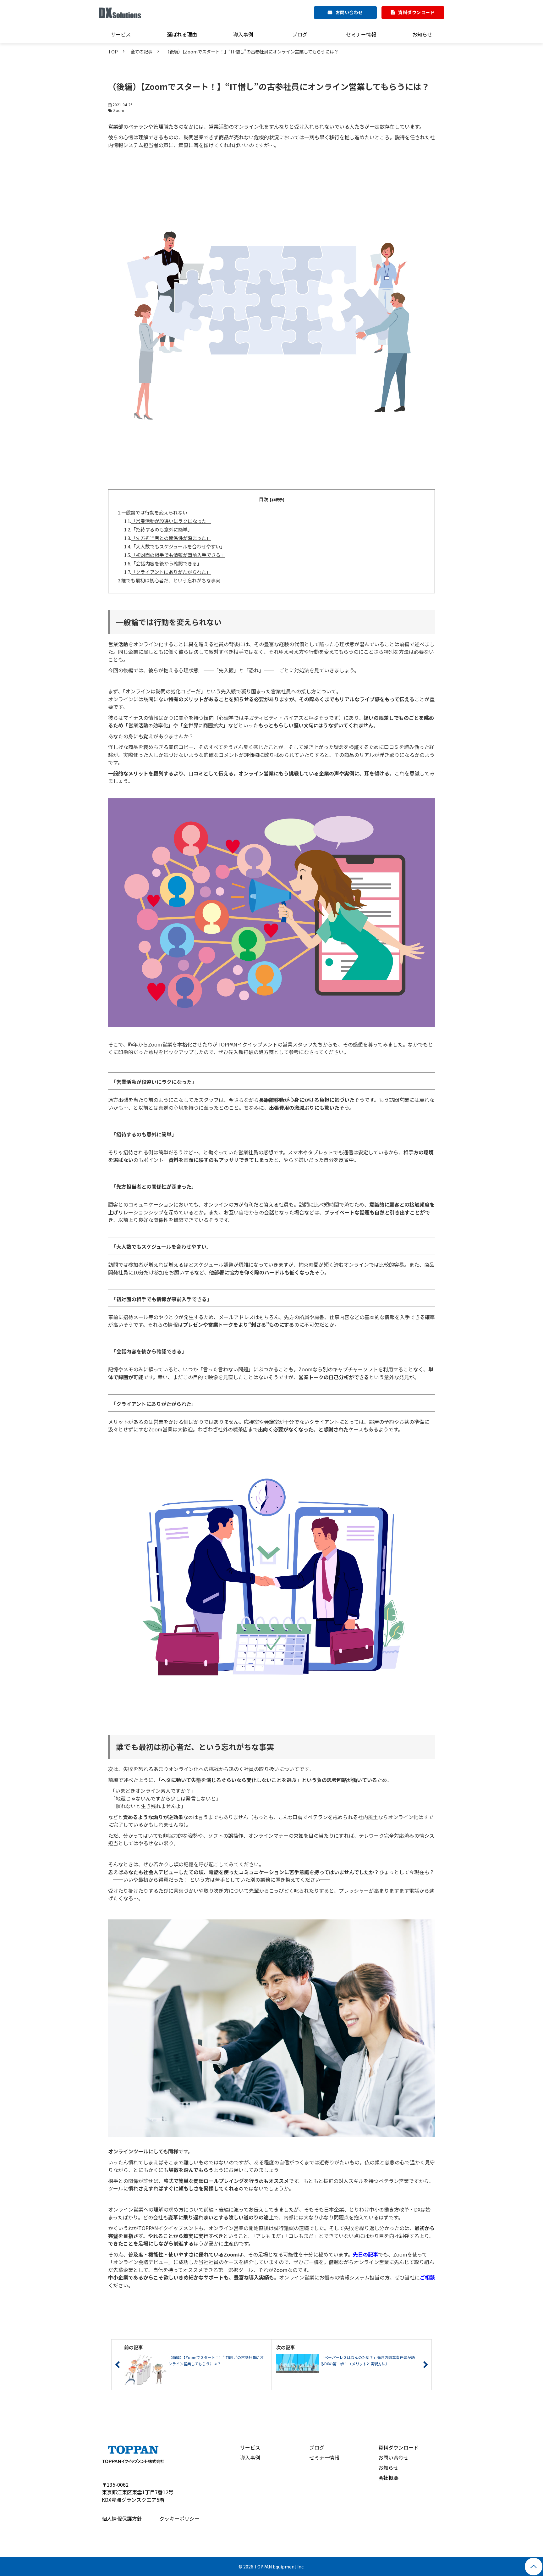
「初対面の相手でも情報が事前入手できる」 (178, 555)
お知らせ (422, 34)
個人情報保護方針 (122, 2518)
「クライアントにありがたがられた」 (171, 572)
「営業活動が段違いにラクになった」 (171, 521)
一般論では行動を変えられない (154, 512)
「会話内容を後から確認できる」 (166, 563)
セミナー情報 (361, 34)
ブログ (300, 34)
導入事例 (243, 34)
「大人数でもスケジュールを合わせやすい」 (178, 546)
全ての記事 (141, 51)
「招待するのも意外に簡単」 (162, 529)
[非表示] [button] (277, 500)
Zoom (119, 110)
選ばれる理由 (182, 34)
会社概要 (388, 2478)
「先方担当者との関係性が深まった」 (171, 538)
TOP (113, 51)
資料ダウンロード (416, 12)
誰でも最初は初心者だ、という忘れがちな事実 (171, 580)
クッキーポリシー (179, 2518)
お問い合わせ (349, 12)
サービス (121, 34)
